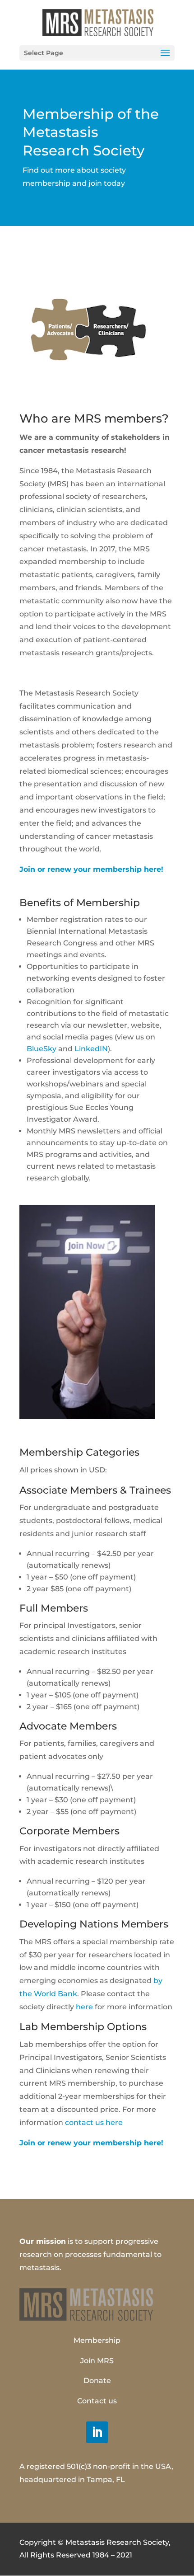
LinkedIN (91, 1049)
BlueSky (42, 1049)
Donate (97, 2381)
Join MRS (97, 2361)
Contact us (97, 2401)
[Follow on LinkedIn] (97, 2432)
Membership (97, 2340)
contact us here (94, 2122)
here (84, 2007)
